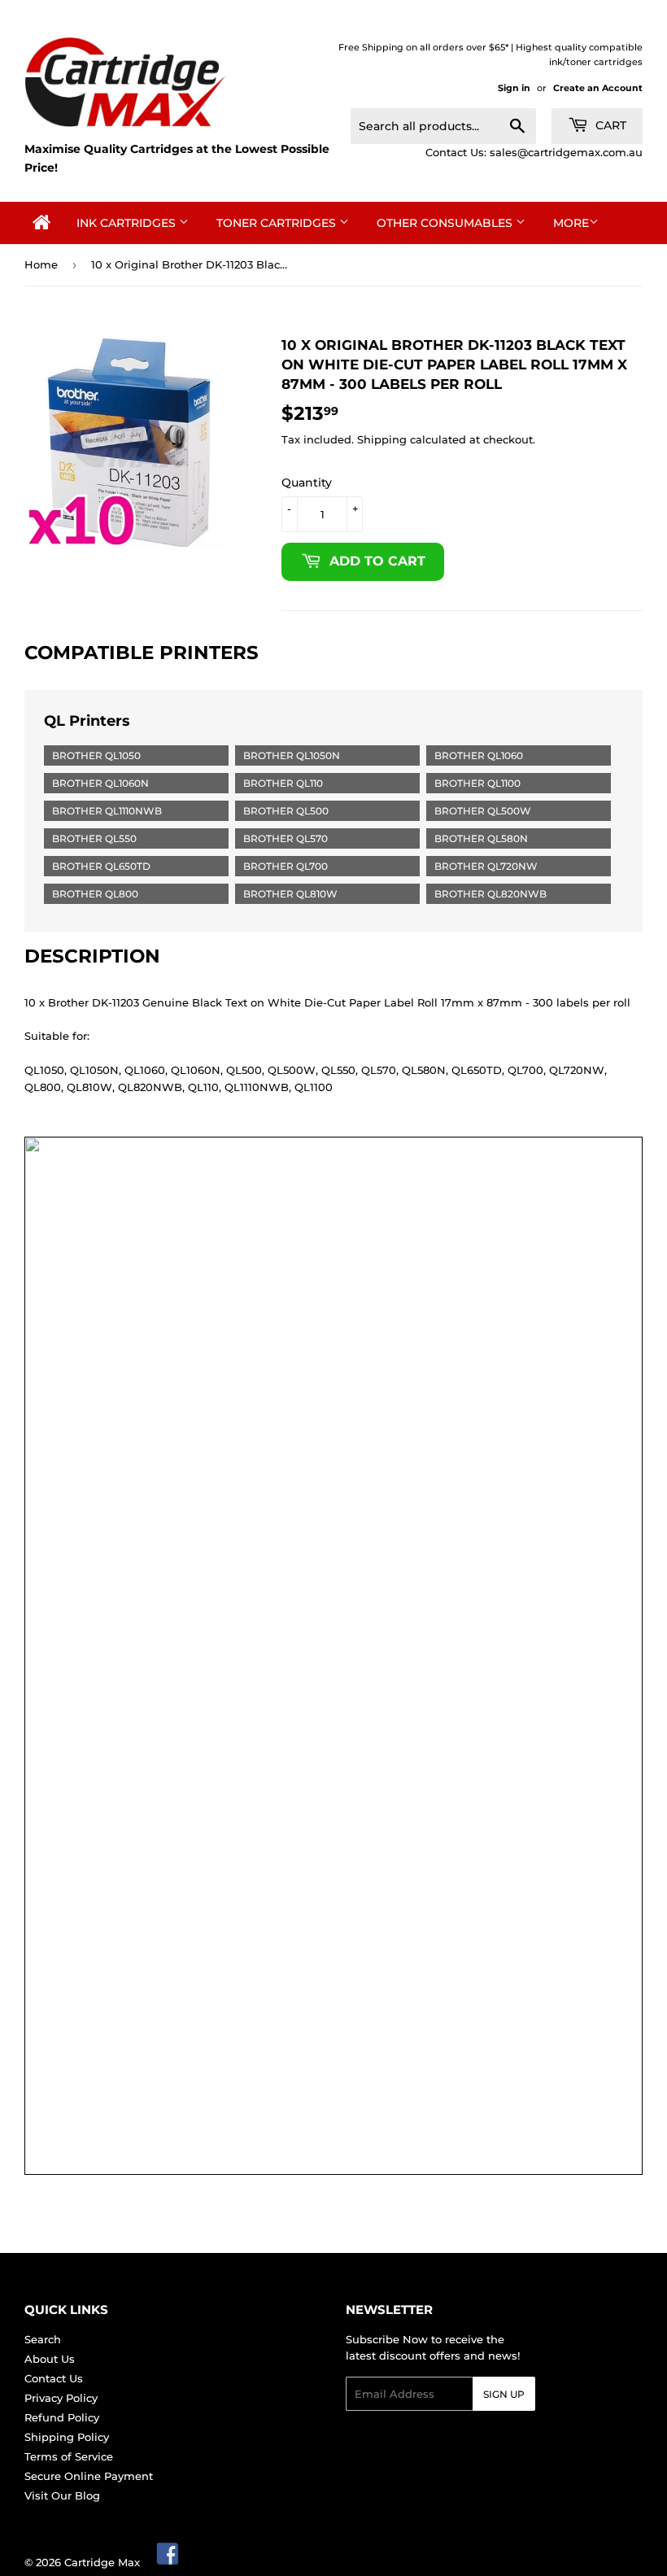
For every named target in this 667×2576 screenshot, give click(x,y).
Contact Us (54, 2378)
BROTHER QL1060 (479, 755)
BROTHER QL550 (94, 838)
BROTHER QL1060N (100, 783)
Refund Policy (62, 2417)
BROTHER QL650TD (101, 866)
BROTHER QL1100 (477, 783)
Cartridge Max (102, 2562)
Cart (609, 125)
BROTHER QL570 (286, 838)
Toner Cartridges (278, 223)
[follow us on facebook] (168, 2562)
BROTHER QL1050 (96, 755)
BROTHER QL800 (95, 894)
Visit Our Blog (62, 2495)
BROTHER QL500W (483, 811)
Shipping (382, 439)
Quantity (307, 482)
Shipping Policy (67, 2437)
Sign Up (504, 2394)
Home (41, 264)
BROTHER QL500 (286, 811)
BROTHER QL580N (481, 838)
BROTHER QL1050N (292, 755)
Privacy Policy (61, 2398)
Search (43, 2339)
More (571, 223)
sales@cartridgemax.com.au (566, 152)
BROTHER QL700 (286, 866)
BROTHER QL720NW (486, 866)
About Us (50, 2359)
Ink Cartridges (128, 223)
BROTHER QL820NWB (490, 894)
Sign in (514, 88)
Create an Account (598, 88)
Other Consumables (446, 223)
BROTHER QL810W (290, 894)
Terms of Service (69, 2456)
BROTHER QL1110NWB (107, 811)
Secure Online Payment (89, 2476)
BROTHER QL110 (283, 783)
